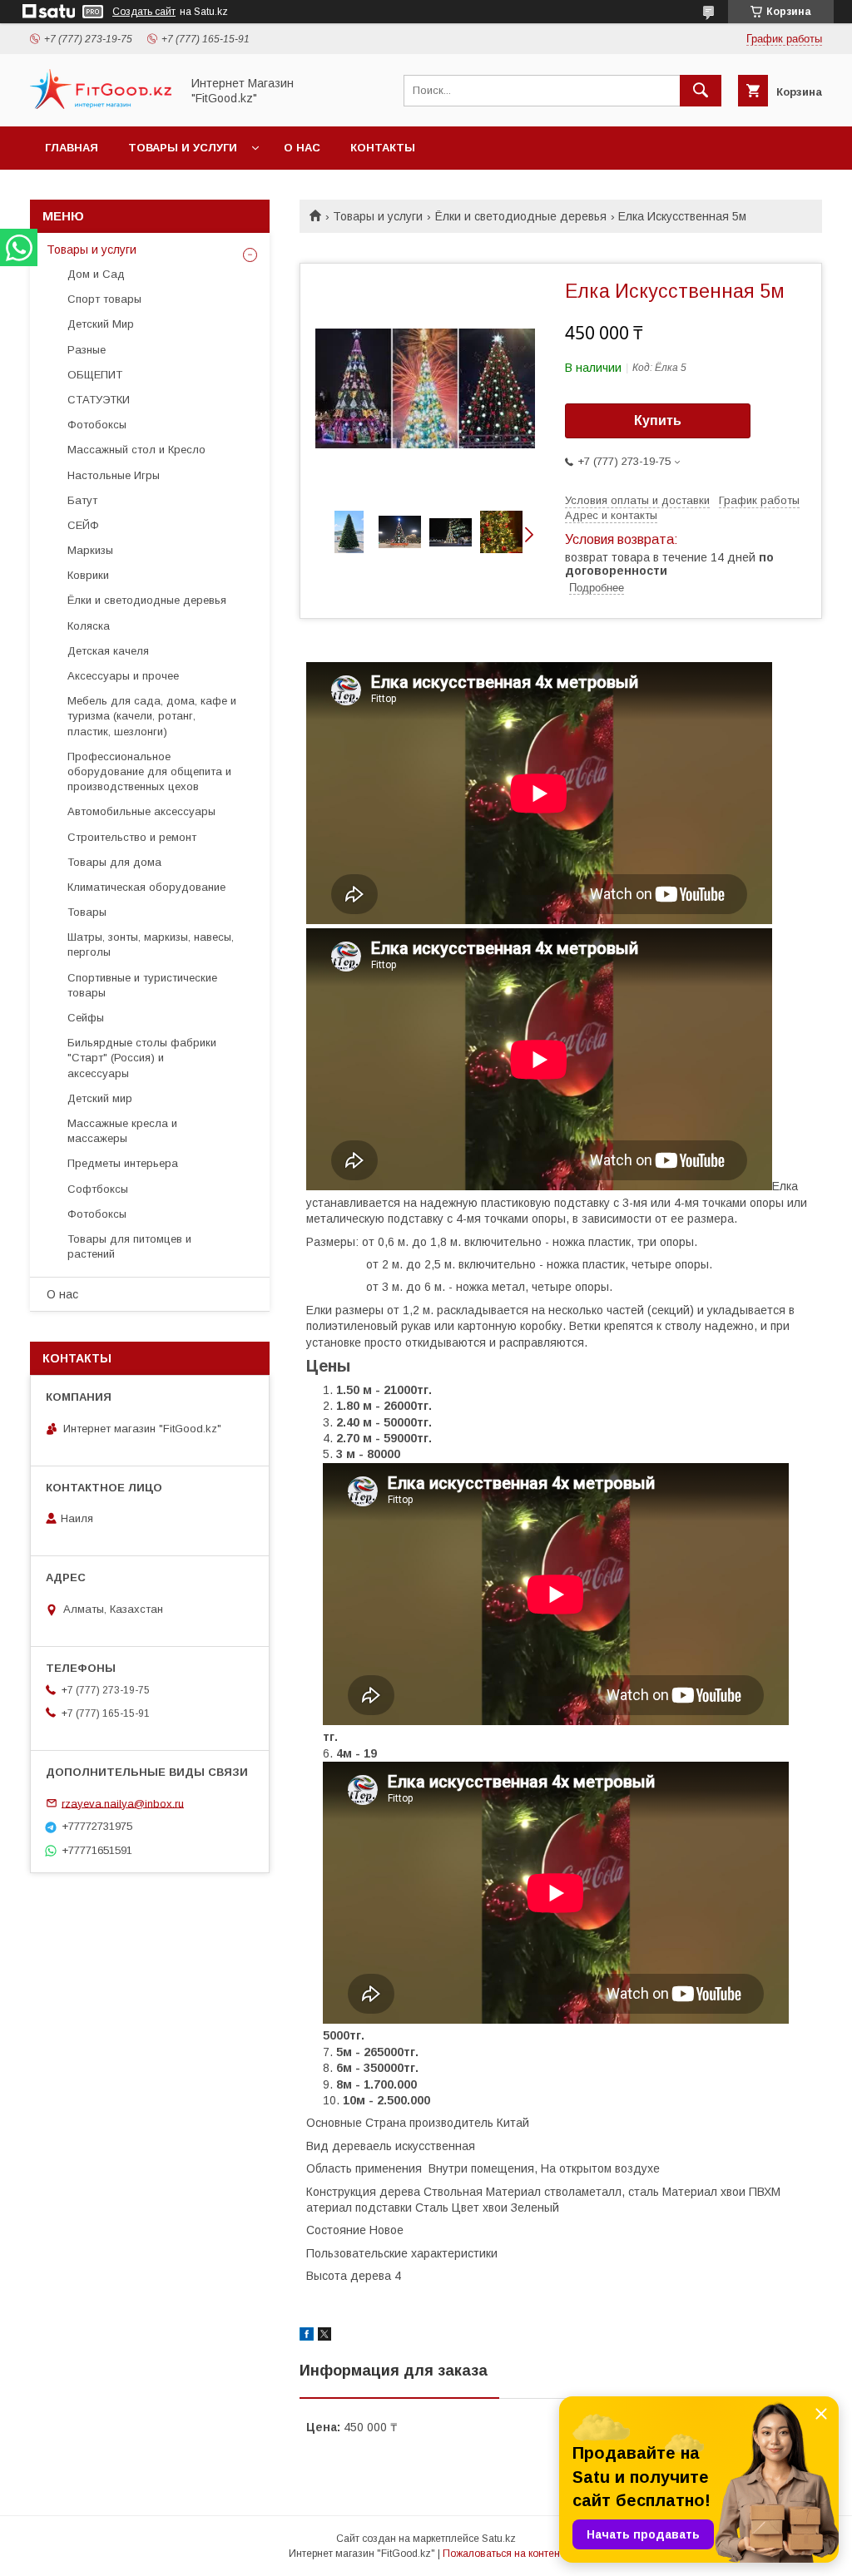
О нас (302, 148)
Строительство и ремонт (132, 837)
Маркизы (90, 550)
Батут (82, 500)
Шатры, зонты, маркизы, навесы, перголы (151, 944)
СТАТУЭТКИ (99, 400)
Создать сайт (144, 12)
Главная (72, 148)
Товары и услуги (183, 148)
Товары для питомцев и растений (129, 1246)
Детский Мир (101, 324)
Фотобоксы (97, 425)
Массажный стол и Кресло (136, 450)
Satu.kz (499, 2539)
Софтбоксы (98, 1189)
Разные (87, 350)
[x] (324, 2336)
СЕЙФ (83, 525)
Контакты (383, 148)
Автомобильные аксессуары (141, 811)
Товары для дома (114, 862)
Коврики (88, 575)
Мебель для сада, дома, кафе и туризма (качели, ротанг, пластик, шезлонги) (152, 716)
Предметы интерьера (123, 1163)
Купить (658, 420)
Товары (87, 912)
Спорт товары (104, 299)
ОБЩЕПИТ (95, 375)
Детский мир (100, 1098)
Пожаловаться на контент (503, 2554)
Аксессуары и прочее (123, 676)
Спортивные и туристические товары (142, 985)
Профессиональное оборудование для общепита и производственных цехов (149, 771)
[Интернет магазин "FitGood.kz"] (101, 105)
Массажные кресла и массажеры (122, 1131)
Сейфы (86, 1018)
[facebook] (307, 2336)
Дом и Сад (96, 274)
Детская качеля (108, 651)
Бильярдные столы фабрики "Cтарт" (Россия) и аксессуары (142, 1058)
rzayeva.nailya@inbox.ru (123, 1803)
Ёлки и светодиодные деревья (521, 216)
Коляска (89, 626)
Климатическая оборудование (146, 887)
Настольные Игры (114, 475)
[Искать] (701, 91)
